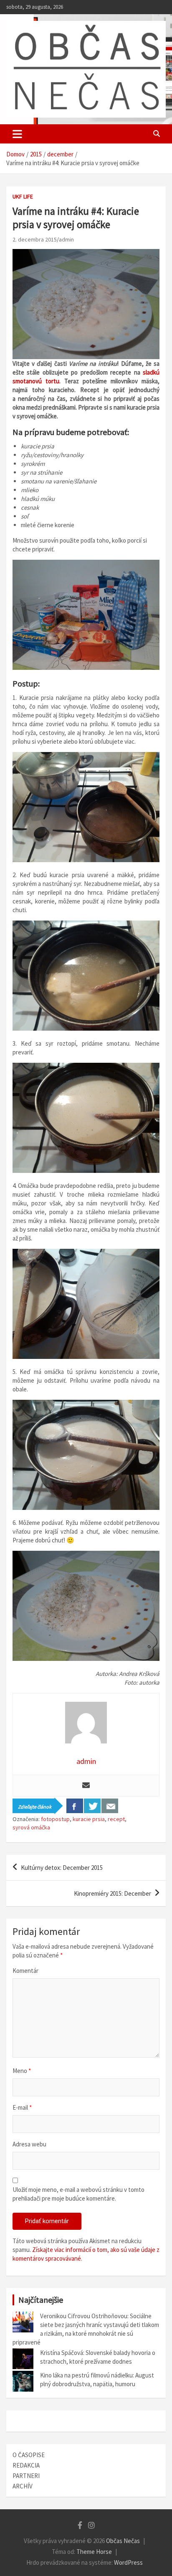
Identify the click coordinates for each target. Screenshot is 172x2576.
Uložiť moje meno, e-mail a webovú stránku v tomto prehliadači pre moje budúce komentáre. (78, 2194)
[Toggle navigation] (17, 134)
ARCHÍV (23, 2486)
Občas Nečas (123, 2541)
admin (66, 239)
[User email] (86, 1786)
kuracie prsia (89, 1819)
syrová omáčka (31, 1827)
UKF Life (23, 196)
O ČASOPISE (29, 2455)
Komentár (25, 1971)
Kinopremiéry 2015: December (113, 1893)
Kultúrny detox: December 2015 (62, 1868)
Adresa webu (29, 2144)
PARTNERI (26, 2476)
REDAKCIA (26, 2465)
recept (116, 1819)
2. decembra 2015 (35, 239)
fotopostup (55, 1819)
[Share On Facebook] (75, 1806)
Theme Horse (94, 2552)
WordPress (128, 2562)
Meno (22, 2071)
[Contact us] (110, 1806)
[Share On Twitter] (92, 1806)
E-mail (22, 2107)
